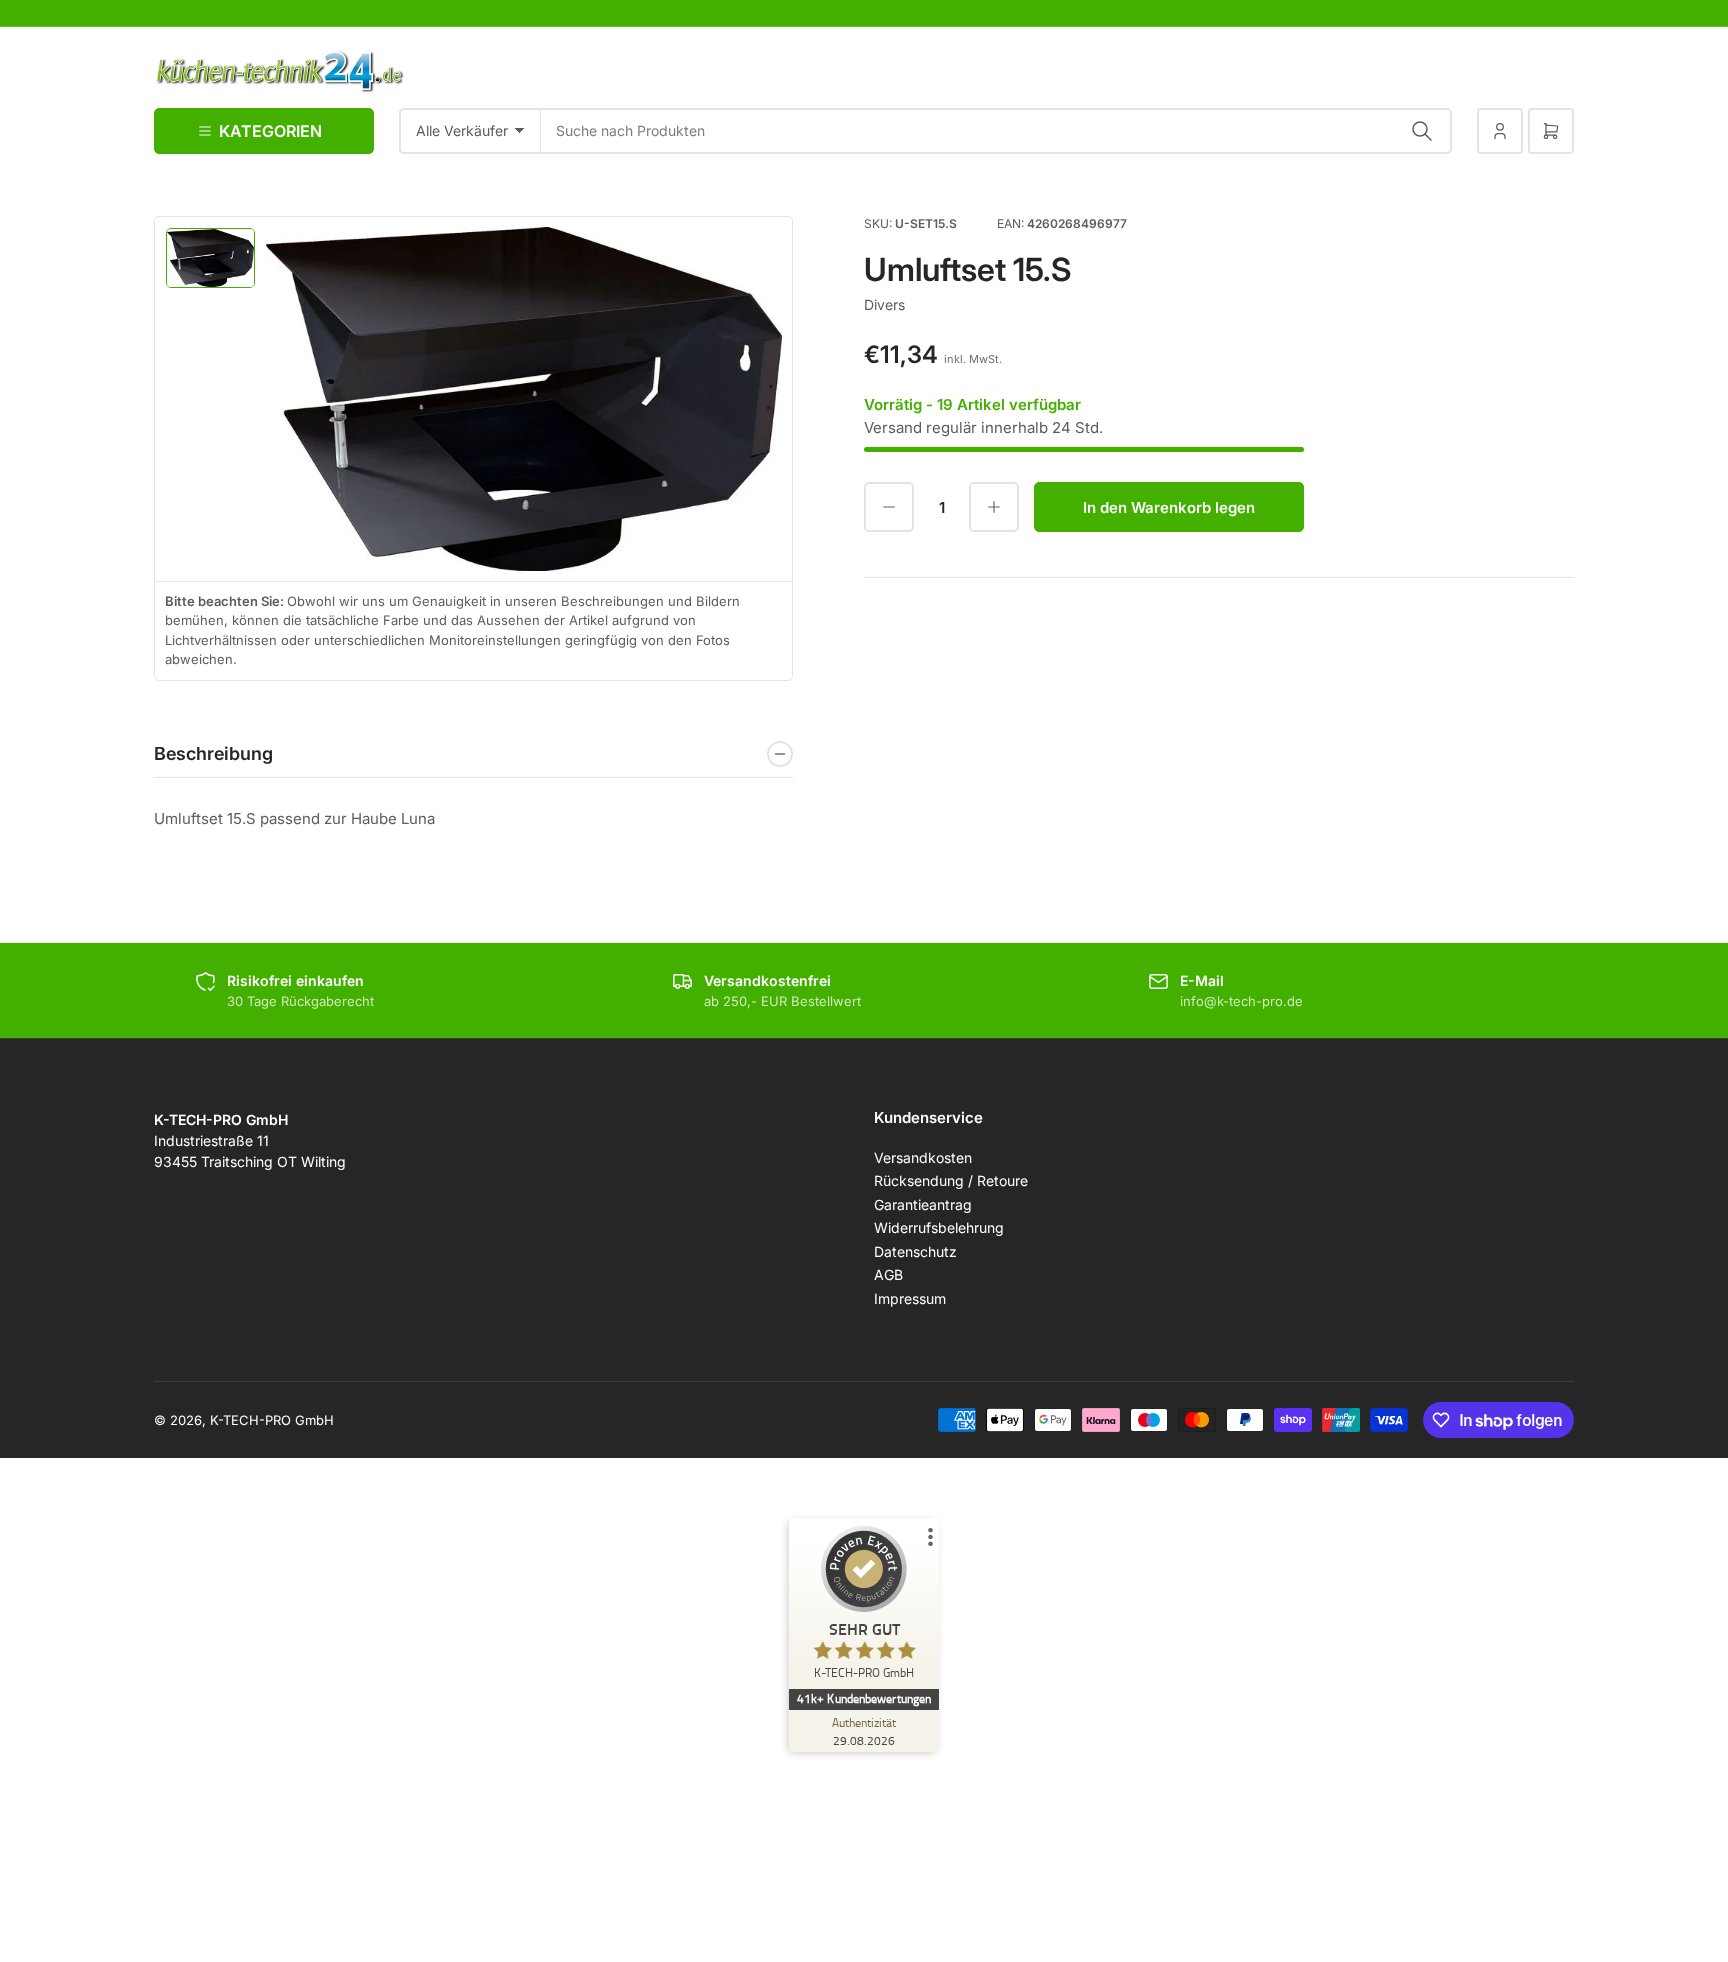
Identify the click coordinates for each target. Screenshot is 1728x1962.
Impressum (910, 1298)
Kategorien (270, 131)
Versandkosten (923, 1157)
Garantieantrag (923, 1204)
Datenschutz (915, 1251)
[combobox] (996, 131)
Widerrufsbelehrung (939, 1227)
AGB (888, 1274)
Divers (884, 304)
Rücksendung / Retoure (951, 1180)
